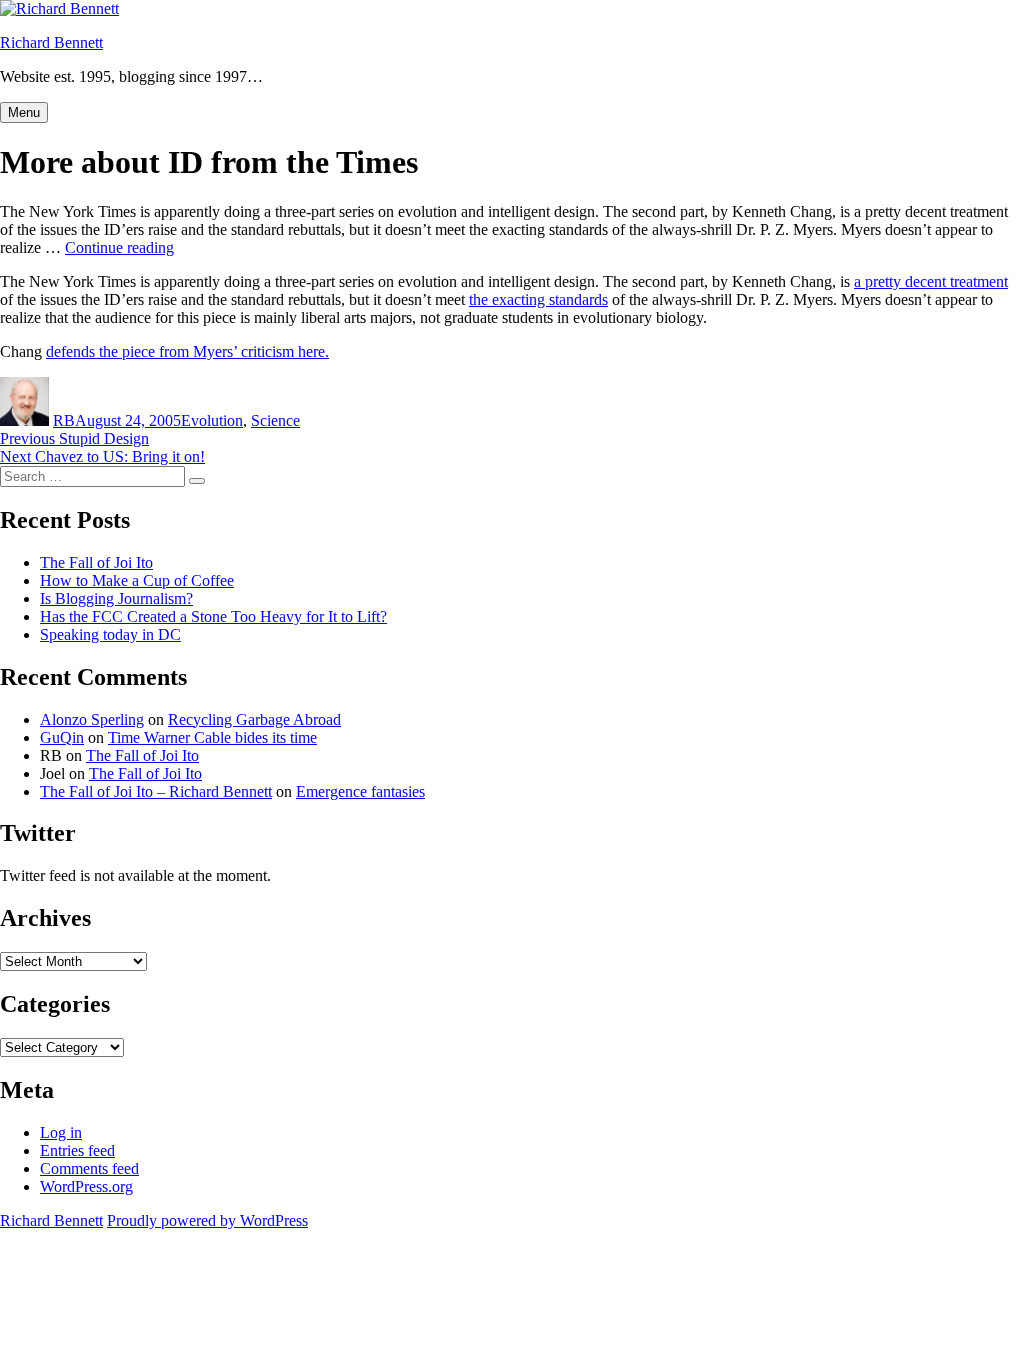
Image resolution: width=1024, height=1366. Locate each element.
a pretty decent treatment (931, 281)
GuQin (62, 737)
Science (275, 420)
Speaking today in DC (110, 634)
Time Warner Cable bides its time (212, 737)
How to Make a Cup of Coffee (137, 580)
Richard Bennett (51, 42)
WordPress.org (86, 1186)
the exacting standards (538, 299)
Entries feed (77, 1150)
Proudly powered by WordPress (207, 1220)
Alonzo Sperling (92, 719)
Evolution (212, 420)
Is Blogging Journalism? (116, 598)
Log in (61, 1132)
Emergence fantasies (360, 791)
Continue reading (119, 247)
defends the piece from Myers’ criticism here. (187, 351)
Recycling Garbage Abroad (254, 719)
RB (64, 420)
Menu (24, 112)
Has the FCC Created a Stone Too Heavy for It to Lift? (213, 616)
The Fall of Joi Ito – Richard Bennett (156, 791)
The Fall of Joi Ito (96, 562)
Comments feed (89, 1168)
